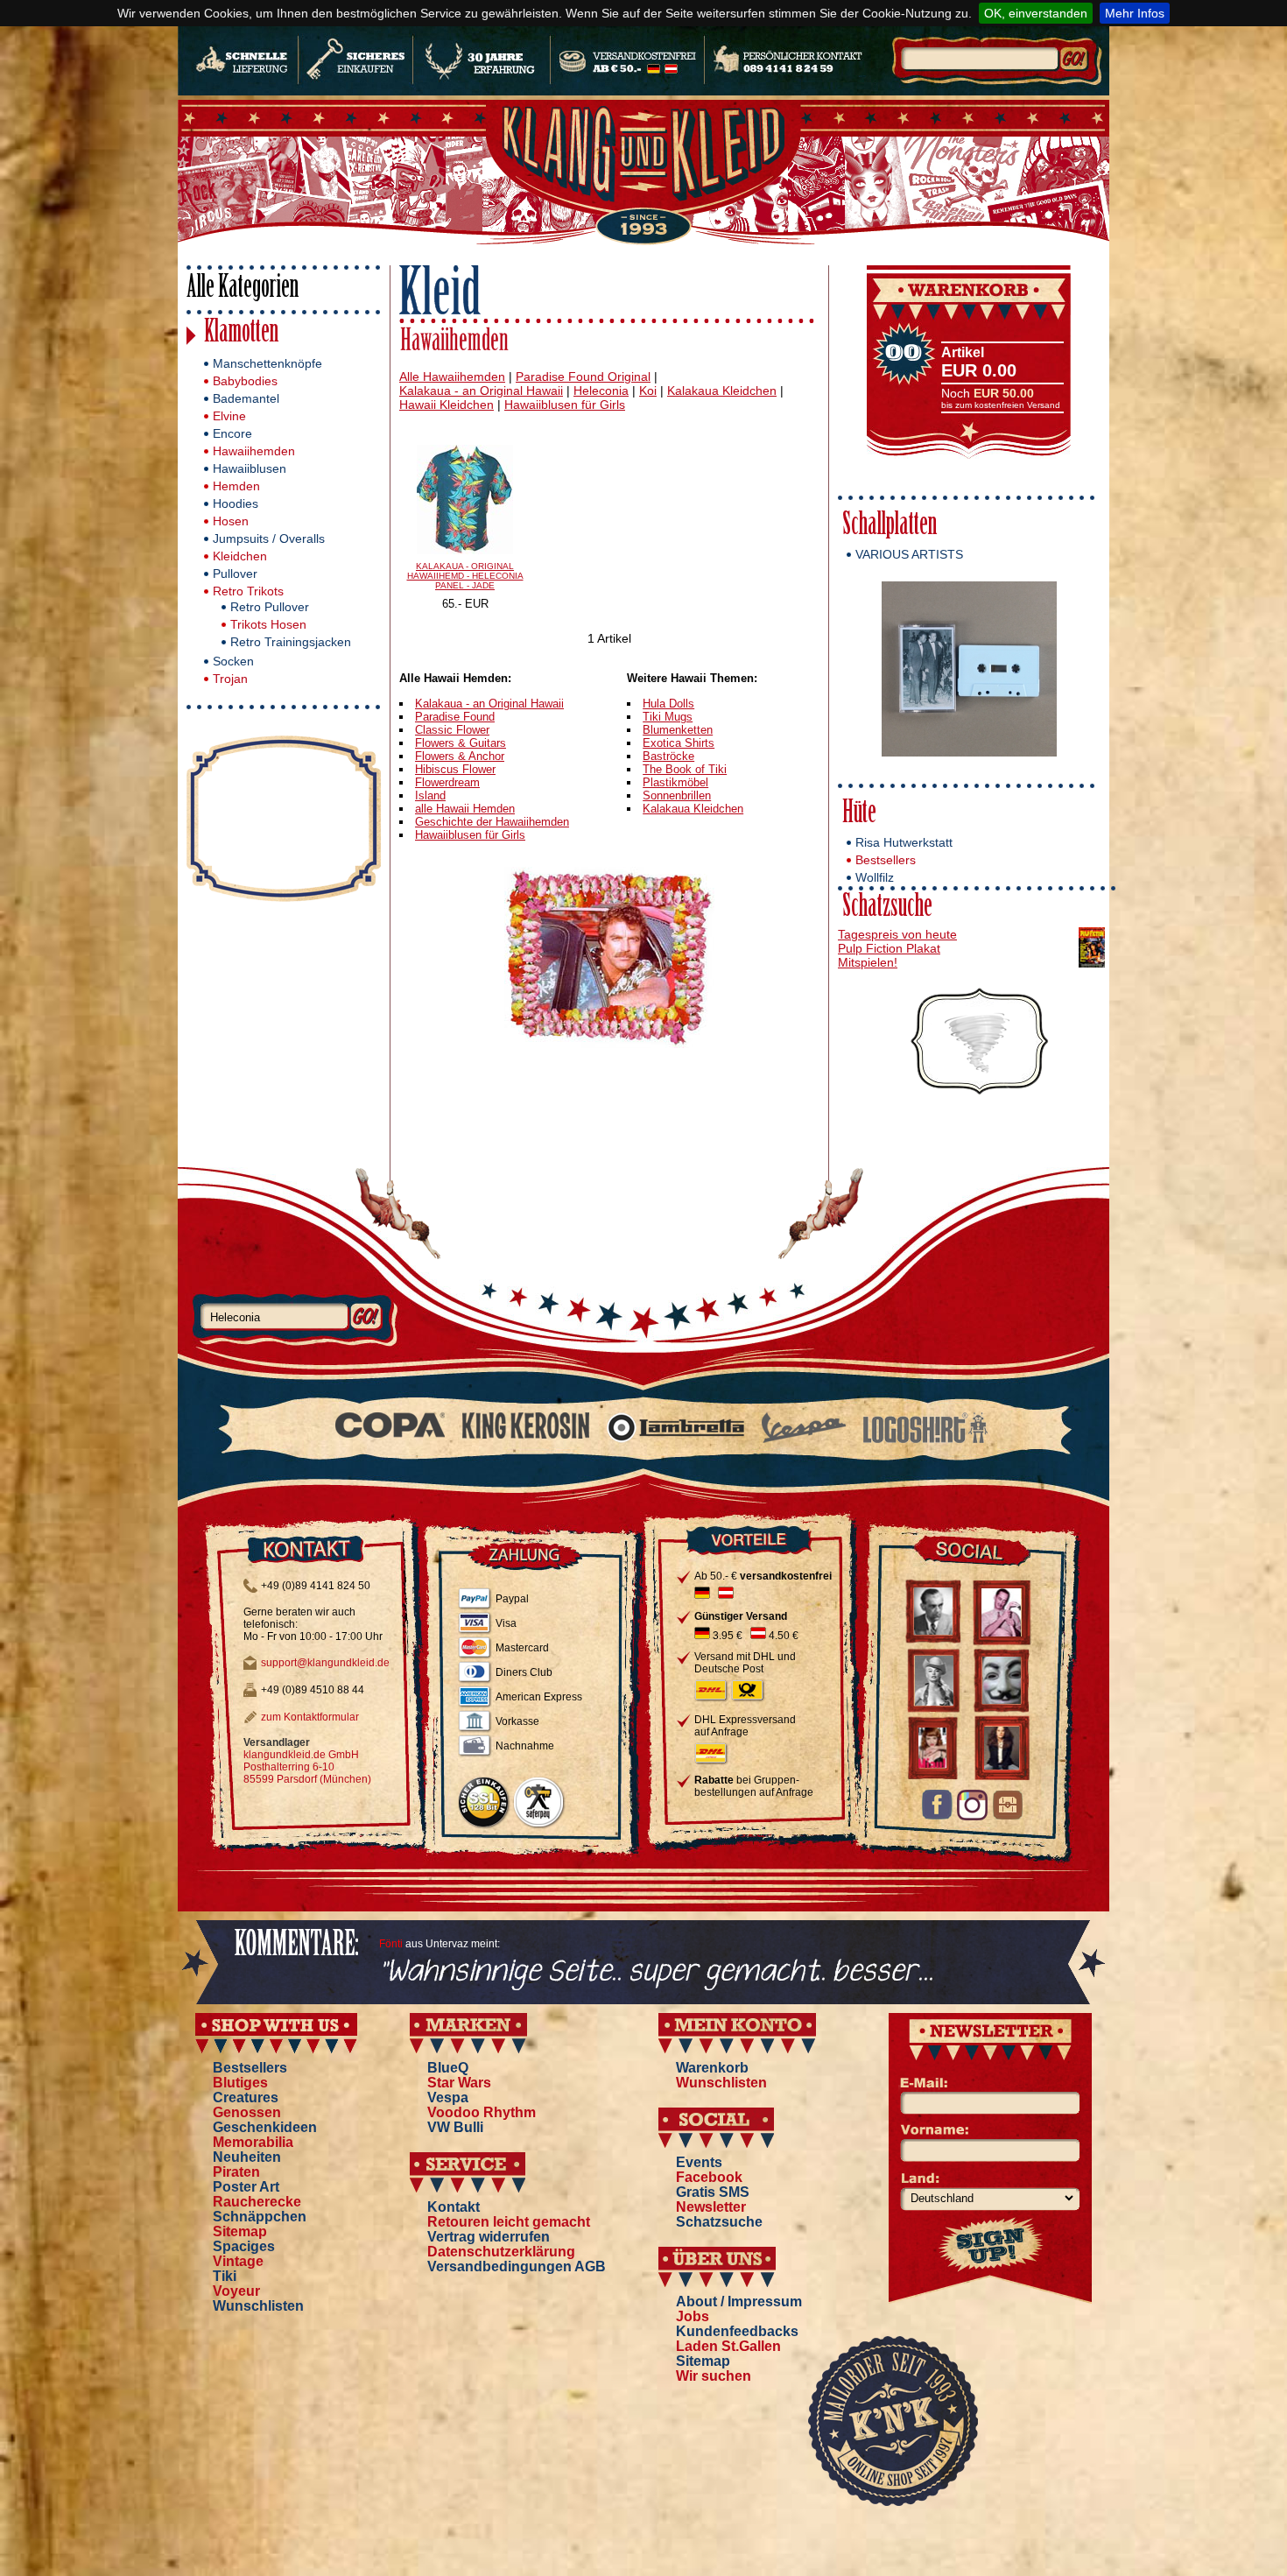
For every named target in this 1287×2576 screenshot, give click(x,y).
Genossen (247, 2112)
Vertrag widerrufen (489, 2237)
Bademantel (246, 398)
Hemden (236, 486)
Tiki (225, 2276)
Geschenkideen (265, 2127)
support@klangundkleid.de (325, 1663)
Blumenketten (678, 730)
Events (699, 2162)
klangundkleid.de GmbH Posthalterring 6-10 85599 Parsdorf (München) (307, 1767)
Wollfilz (875, 877)
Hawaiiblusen (250, 468)
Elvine (229, 416)
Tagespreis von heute (897, 934)
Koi (648, 391)
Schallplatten (890, 527)
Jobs (693, 2316)
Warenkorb (712, 2068)
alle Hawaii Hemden (465, 809)
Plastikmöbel (675, 782)
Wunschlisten (258, 2306)
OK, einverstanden (1036, 13)
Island (430, 795)
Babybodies (245, 381)
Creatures (246, 2097)
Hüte (859, 815)
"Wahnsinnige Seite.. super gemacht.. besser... (656, 1972)
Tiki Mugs (668, 717)
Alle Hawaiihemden (452, 377)
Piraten (236, 2172)
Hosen (231, 521)
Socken (233, 661)
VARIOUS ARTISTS (909, 554)
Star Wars (459, 2083)
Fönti (391, 1944)
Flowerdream (447, 782)
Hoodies (236, 503)
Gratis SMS (713, 2192)
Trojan (230, 679)
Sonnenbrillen (677, 795)
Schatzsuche (887, 908)
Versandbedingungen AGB (517, 2266)
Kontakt (454, 2207)
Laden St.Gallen (728, 2346)
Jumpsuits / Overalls (269, 538)
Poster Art (246, 2187)
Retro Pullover (270, 607)
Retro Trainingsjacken (291, 642)
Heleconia (601, 391)
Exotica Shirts (679, 743)
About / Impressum (739, 2302)
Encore (232, 433)
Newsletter (711, 2207)
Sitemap (240, 2231)
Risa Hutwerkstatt (904, 842)
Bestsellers (886, 860)
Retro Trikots (248, 591)
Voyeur (236, 2291)
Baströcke (668, 756)
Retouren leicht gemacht (509, 2222)
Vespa (448, 2097)
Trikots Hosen (268, 624)
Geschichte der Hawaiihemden (492, 822)
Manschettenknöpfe (267, 363)
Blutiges (240, 2083)
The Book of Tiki (685, 769)
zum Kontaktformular (310, 1717)
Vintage (238, 2261)
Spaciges (244, 2246)
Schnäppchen (260, 2217)
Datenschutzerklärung (501, 2252)
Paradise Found (455, 717)
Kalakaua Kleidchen (693, 809)
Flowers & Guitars (461, 743)
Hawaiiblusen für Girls (470, 835)
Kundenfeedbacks (737, 2331)
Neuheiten (247, 2157)
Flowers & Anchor (460, 756)
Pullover (235, 574)
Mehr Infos (1135, 13)
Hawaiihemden (254, 451)
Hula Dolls (668, 704)
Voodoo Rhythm (482, 2112)
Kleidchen (240, 556)
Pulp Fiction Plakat (889, 948)
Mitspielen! (868, 962)
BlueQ (448, 2068)
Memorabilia (253, 2142)
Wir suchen (714, 2376)
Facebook (709, 2177)
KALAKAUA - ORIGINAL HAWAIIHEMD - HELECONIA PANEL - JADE (465, 576)
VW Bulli (455, 2127)
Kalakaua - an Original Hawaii (489, 704)
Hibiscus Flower (455, 769)
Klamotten (241, 334)
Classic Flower (452, 730)
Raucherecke (257, 2202)
